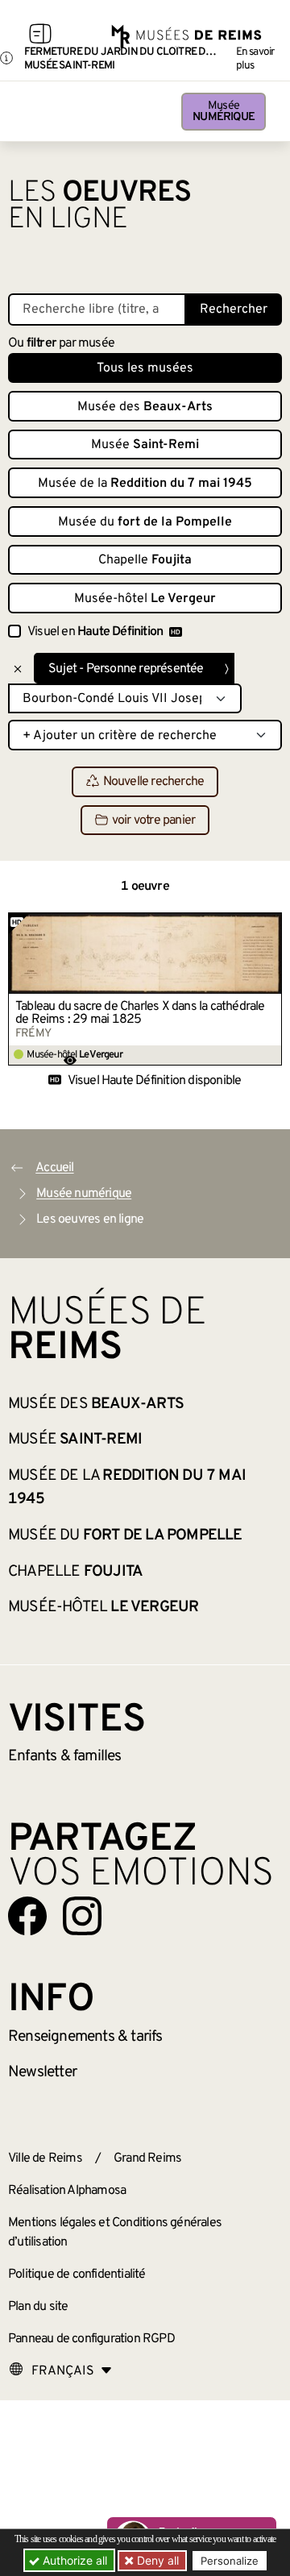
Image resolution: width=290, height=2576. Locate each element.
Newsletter (42, 2072)
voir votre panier (153, 821)
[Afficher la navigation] (40, 36)
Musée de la (145, 484)
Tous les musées (145, 368)
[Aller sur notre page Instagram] (82, 1916)
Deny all (156, 2560)
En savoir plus (255, 59)
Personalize (230, 2561)
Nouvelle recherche (154, 783)
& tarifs (85, 2037)
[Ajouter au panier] (270, 924)
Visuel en (95, 632)
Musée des (145, 407)
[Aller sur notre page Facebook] (27, 1916)
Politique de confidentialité (77, 2275)
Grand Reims (147, 2158)
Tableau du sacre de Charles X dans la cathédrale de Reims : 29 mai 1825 (140, 1013)
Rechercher (234, 310)
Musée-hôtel (145, 599)
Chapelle (145, 560)
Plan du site (38, 2307)
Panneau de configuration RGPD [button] (91, 2339)
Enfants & (65, 1756)
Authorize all (73, 2560)
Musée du (145, 522)
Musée (224, 112)
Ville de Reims (45, 2158)
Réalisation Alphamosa (67, 2191)
